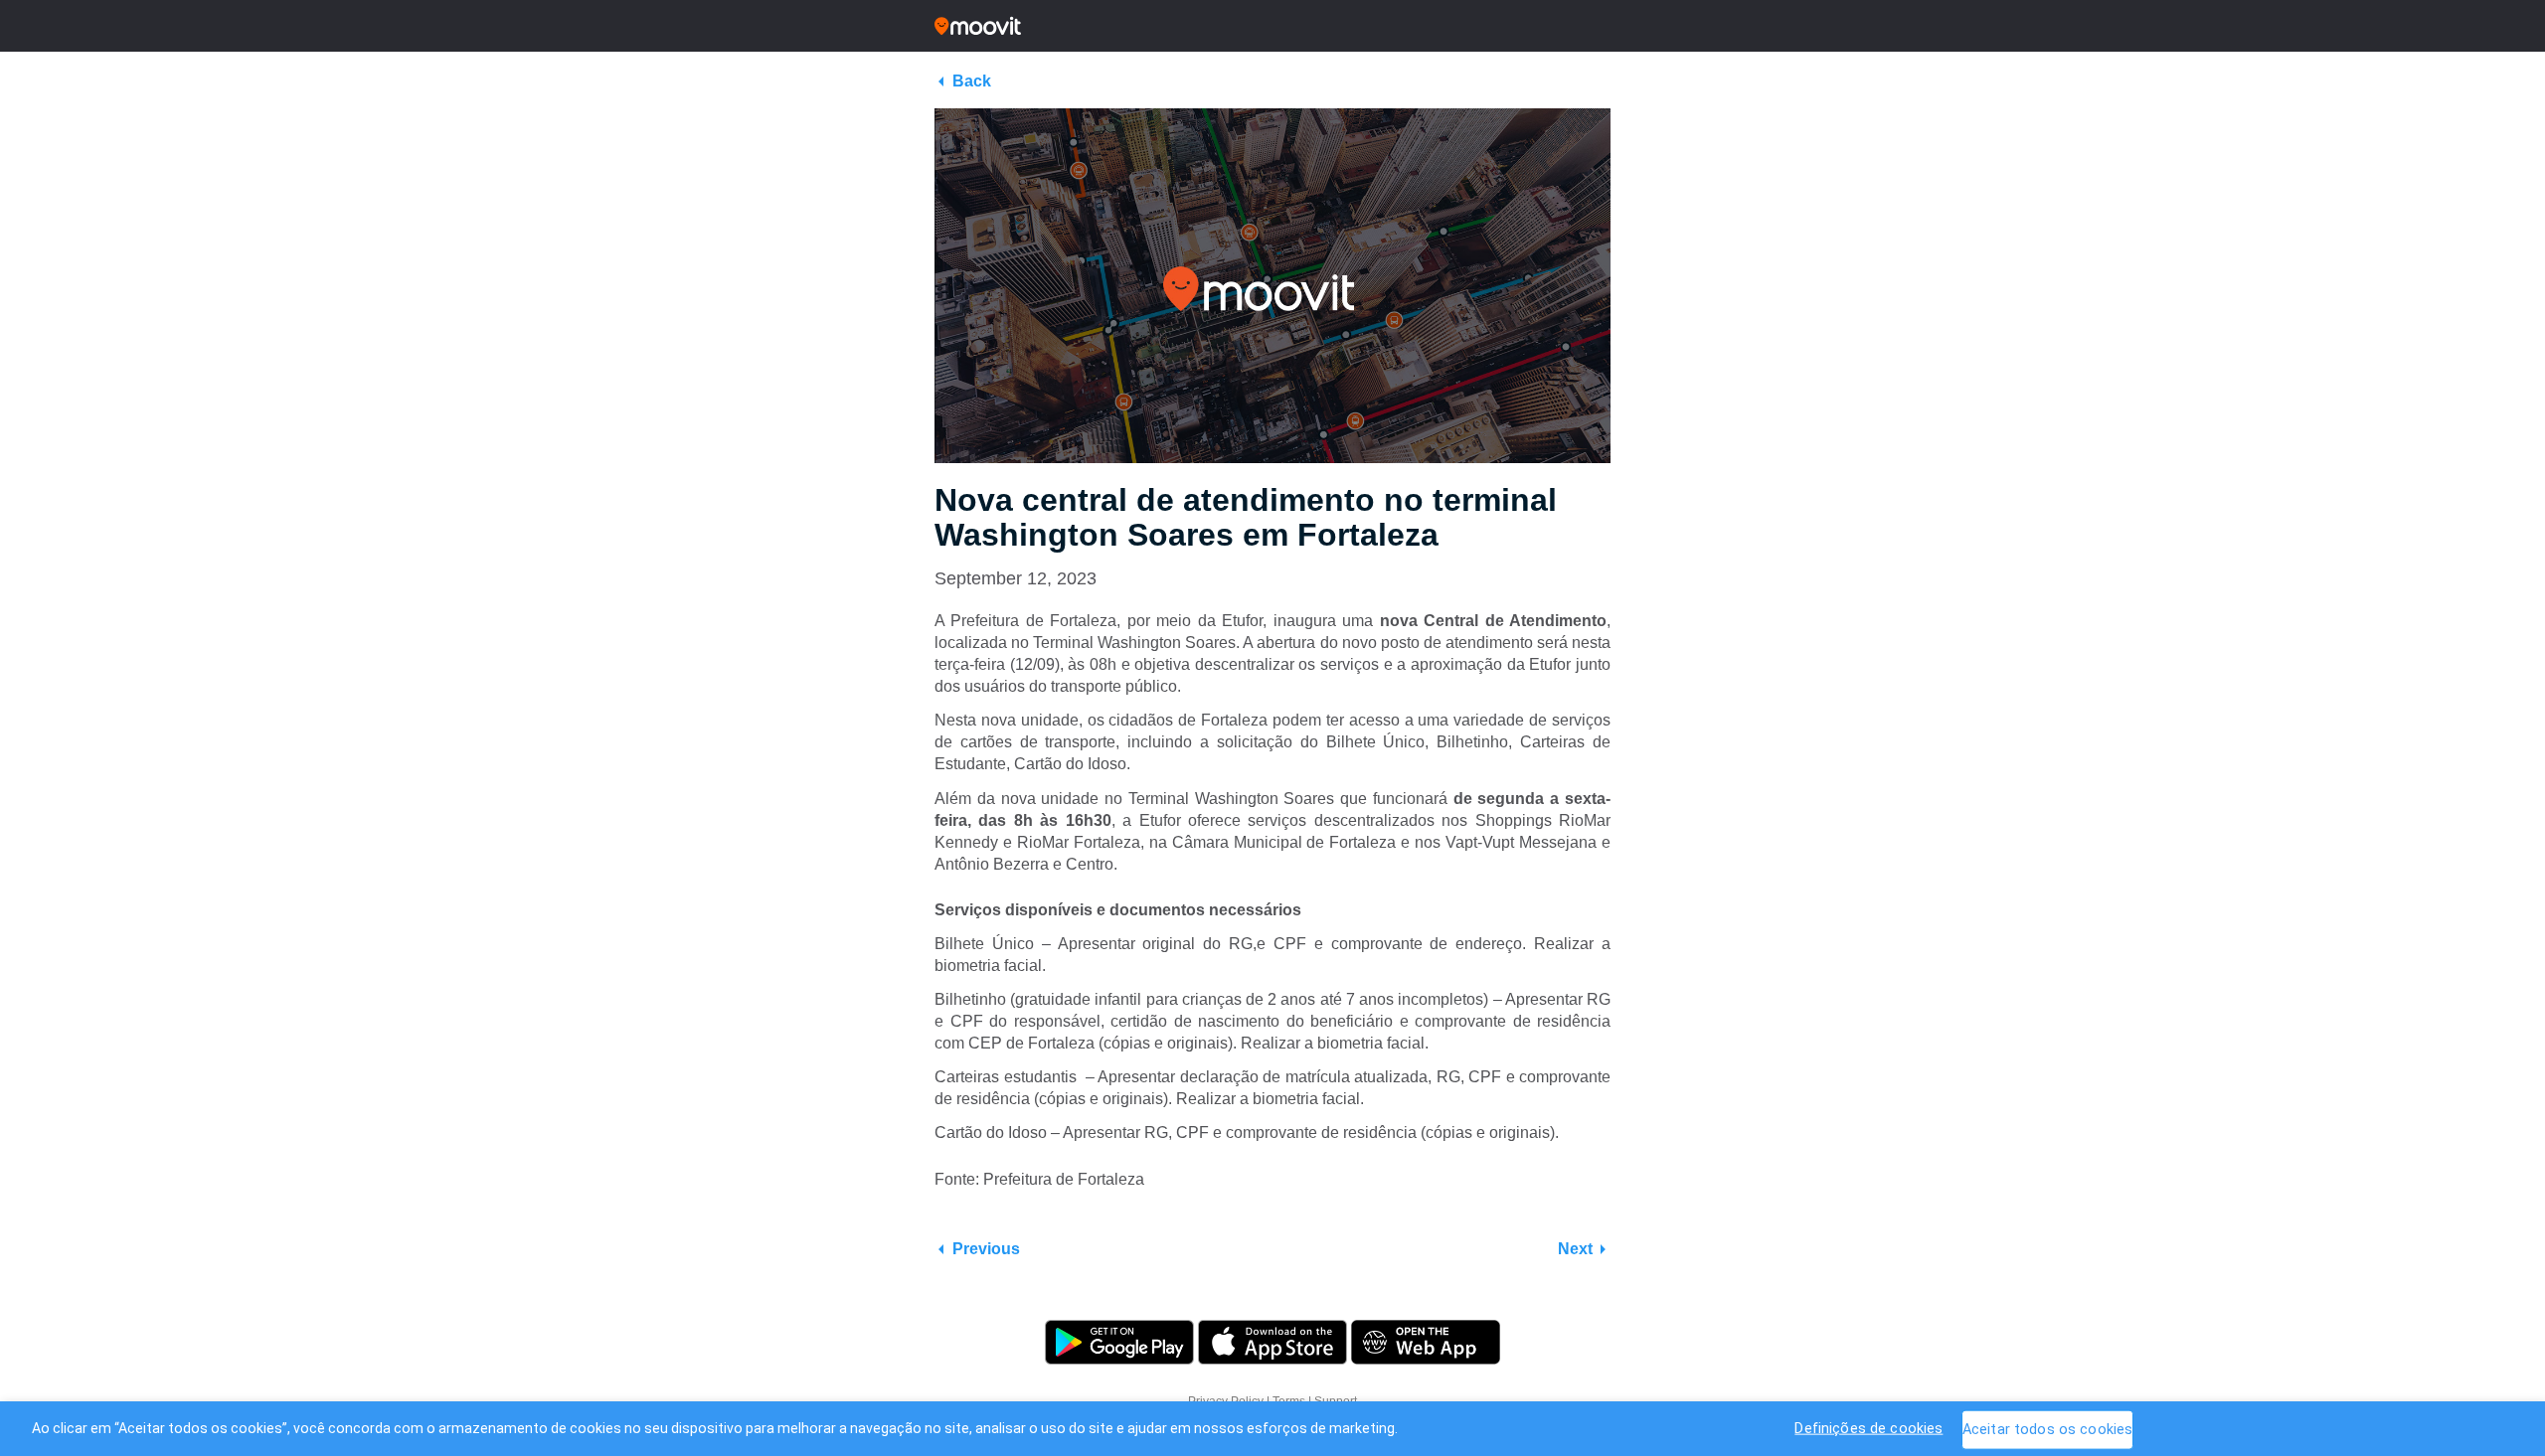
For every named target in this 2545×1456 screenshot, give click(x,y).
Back (972, 81)
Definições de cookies (1868, 1428)
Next (1575, 1249)
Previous (986, 1249)
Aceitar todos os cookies (2047, 1429)
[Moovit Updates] (1272, 26)
